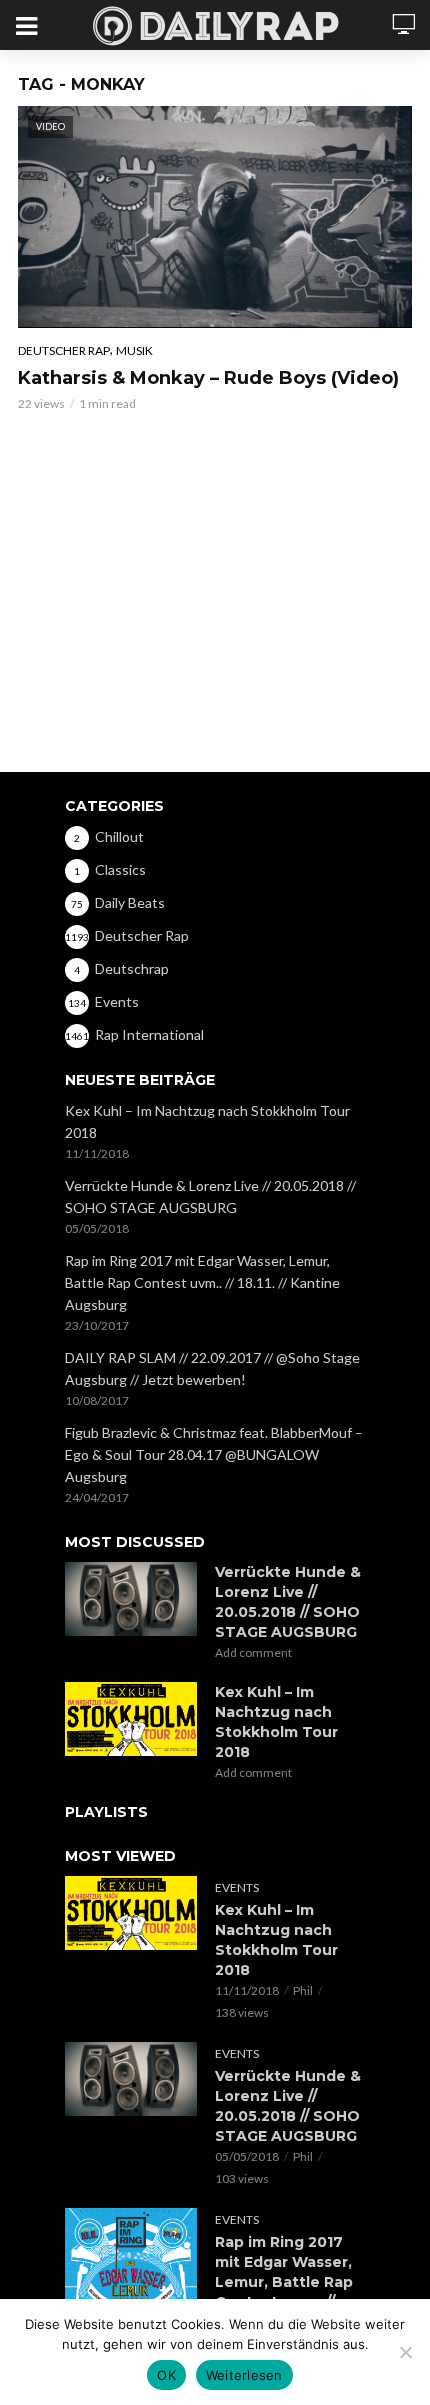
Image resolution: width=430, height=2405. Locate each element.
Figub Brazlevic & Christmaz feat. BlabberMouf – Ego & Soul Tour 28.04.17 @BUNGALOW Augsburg (214, 1454)
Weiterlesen (244, 2375)
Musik (134, 350)
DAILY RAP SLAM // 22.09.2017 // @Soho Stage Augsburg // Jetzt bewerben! (212, 1368)
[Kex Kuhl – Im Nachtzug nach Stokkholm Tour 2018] (131, 1719)
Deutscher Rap (64, 350)
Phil (303, 1990)
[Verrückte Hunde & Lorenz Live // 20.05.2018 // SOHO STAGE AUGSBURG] (131, 1599)
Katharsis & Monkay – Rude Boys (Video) (208, 378)
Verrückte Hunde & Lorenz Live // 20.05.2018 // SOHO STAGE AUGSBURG (210, 1196)
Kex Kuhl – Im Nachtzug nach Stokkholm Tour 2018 (207, 1121)
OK (166, 2375)
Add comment (253, 1652)
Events (237, 1887)
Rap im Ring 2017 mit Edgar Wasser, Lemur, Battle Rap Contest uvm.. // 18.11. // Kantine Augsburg (202, 1282)
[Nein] (405, 2352)
